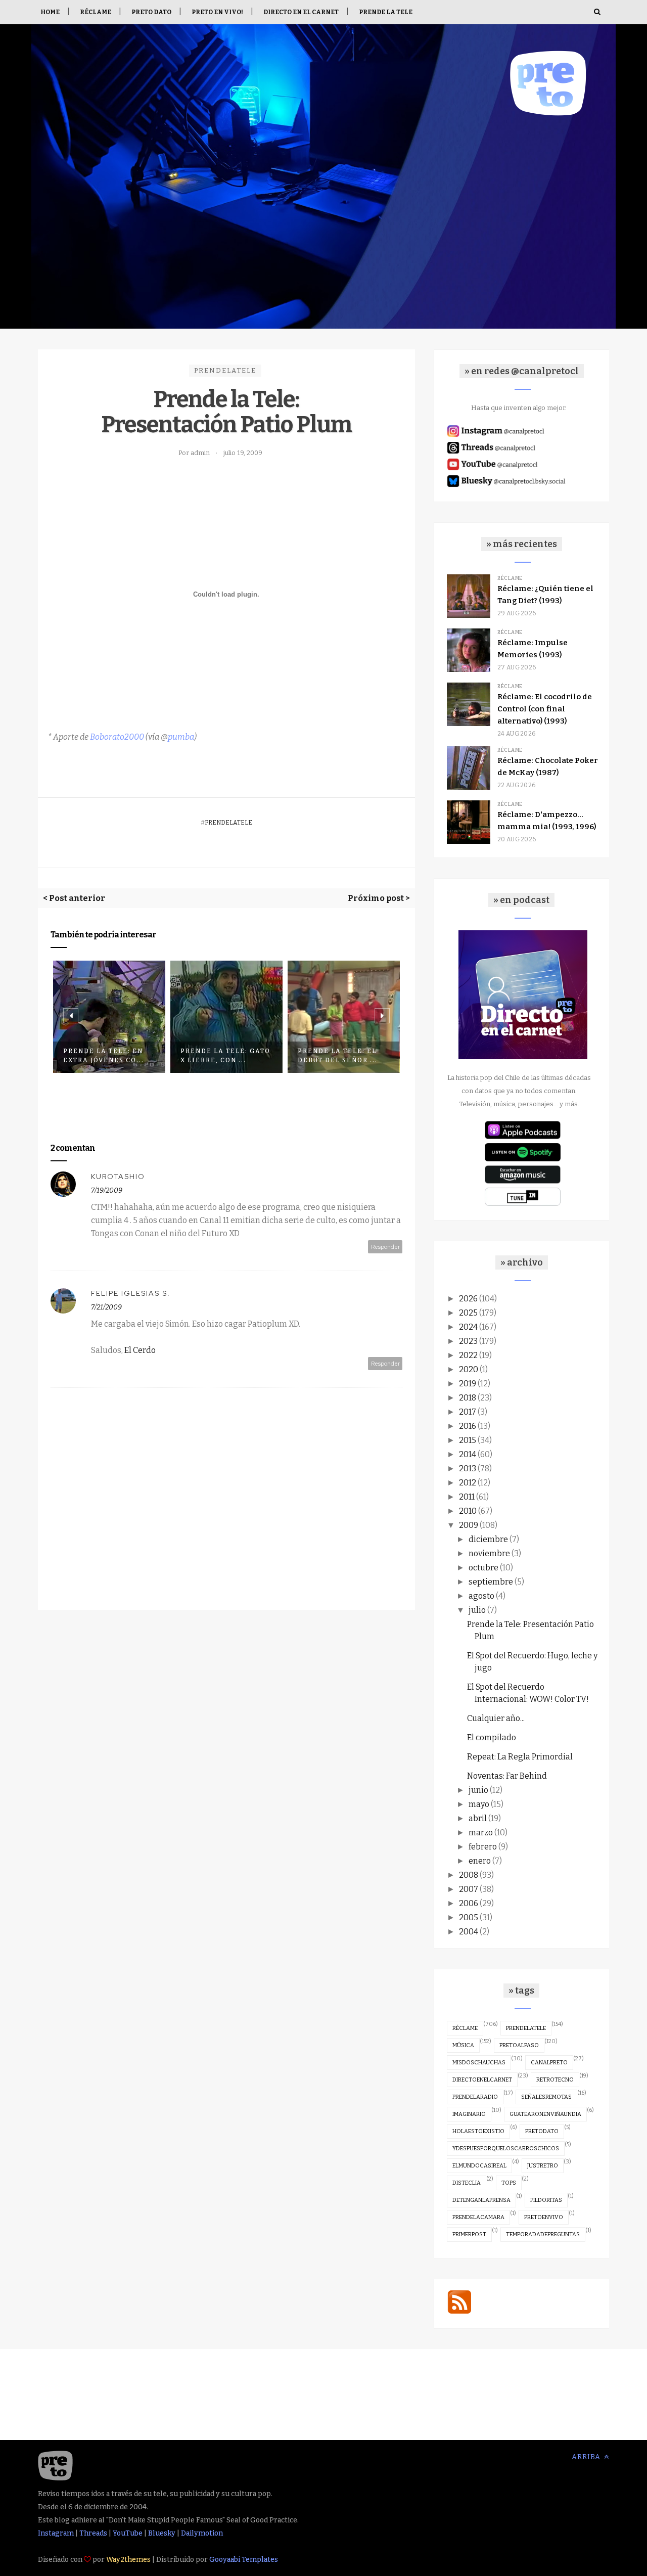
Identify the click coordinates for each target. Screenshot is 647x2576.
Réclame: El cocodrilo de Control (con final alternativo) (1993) (545, 709)
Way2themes (128, 2560)
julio (477, 1610)
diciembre (488, 1539)
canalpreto (549, 2063)
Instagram (56, 2533)
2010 (468, 1511)
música (463, 2045)
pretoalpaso (519, 2045)
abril (478, 1818)
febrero (483, 1847)
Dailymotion (202, 2533)
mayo (479, 1804)
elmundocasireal (479, 2166)
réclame (465, 2028)
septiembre (491, 1582)
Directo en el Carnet (301, 12)
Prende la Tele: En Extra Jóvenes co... (104, 1056)
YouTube (128, 2533)
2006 (469, 1903)
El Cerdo (140, 1350)
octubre (483, 1568)
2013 (468, 1468)
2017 (468, 1412)
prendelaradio (475, 2097)
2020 (469, 1369)
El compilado (492, 1737)
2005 (469, 1917)
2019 (468, 1384)
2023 (468, 1341)
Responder (385, 1247)
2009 (469, 1525)
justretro (543, 2166)
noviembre (489, 1553)
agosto (481, 1596)
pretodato (542, 2131)
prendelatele (225, 370)
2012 (468, 1483)
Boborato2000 (117, 737)
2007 (469, 1889)
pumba (181, 737)
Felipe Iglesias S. (131, 1293)
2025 (468, 1313)
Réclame (96, 12)
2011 (467, 1497)
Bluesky (162, 2533)
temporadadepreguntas (543, 2234)
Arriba (587, 2457)
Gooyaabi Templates (244, 2560)
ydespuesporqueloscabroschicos (506, 2149)
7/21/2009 (106, 1307)
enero (480, 1861)
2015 (468, 1440)
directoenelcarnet (482, 2080)
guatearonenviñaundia (545, 2114)
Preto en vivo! (217, 12)
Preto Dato (151, 12)
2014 (468, 1454)
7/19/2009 (107, 1190)
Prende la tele (386, 12)
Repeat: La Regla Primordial (520, 1757)
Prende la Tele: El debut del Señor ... (338, 1056)
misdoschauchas (479, 2063)
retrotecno (555, 2080)
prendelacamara (478, 2217)
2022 (468, 1355)
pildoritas (546, 2200)
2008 (469, 1875)
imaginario (469, 2114)
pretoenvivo (544, 2217)
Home (50, 12)
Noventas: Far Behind (507, 1776)
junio (478, 1790)
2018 (468, 1398)
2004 (469, 1932)
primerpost (469, 2234)
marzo (481, 1833)
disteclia (467, 2183)
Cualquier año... (496, 1718)
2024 (468, 1327)
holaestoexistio (478, 2131)
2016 (468, 1426)
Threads (93, 2533)
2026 (468, 1299)
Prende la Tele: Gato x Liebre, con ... (225, 1056)
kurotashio (118, 1177)
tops (509, 2183)
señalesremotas (546, 2097)
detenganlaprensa (481, 2200)
